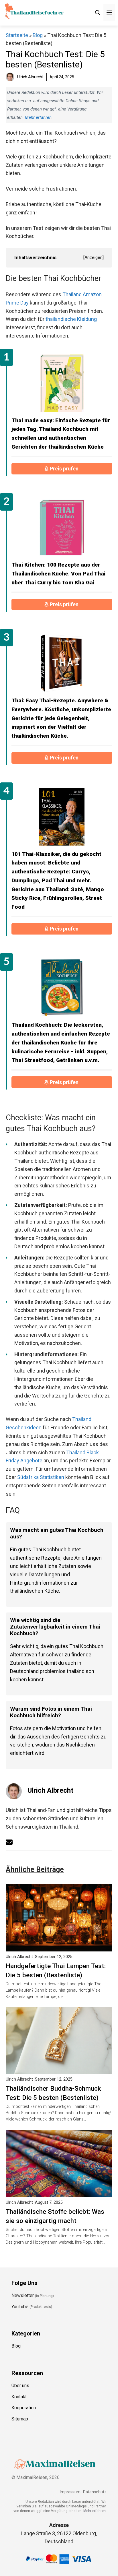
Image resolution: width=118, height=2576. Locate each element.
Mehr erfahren (38, 117)
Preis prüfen (65, 469)
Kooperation (24, 2408)
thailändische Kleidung (71, 319)
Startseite (17, 35)
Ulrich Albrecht (50, 1790)
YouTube (20, 2306)
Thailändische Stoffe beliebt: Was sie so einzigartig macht (55, 2216)
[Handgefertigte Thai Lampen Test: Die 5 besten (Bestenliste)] (59, 1947)
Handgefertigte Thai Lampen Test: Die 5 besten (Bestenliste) (56, 1970)
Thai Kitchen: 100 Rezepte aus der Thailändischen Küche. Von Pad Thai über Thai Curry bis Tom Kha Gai (58, 573)
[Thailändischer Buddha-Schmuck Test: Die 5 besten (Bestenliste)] (59, 2070)
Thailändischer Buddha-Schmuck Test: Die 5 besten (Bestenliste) (53, 2093)
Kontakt (19, 2396)
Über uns (20, 2385)
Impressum (70, 2492)
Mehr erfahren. (95, 2511)
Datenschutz (95, 2492)
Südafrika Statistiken (41, 1477)
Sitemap (20, 2419)
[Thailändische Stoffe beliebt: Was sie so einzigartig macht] (59, 2193)
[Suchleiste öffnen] (98, 13)
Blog (38, 35)
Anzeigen (94, 257)
